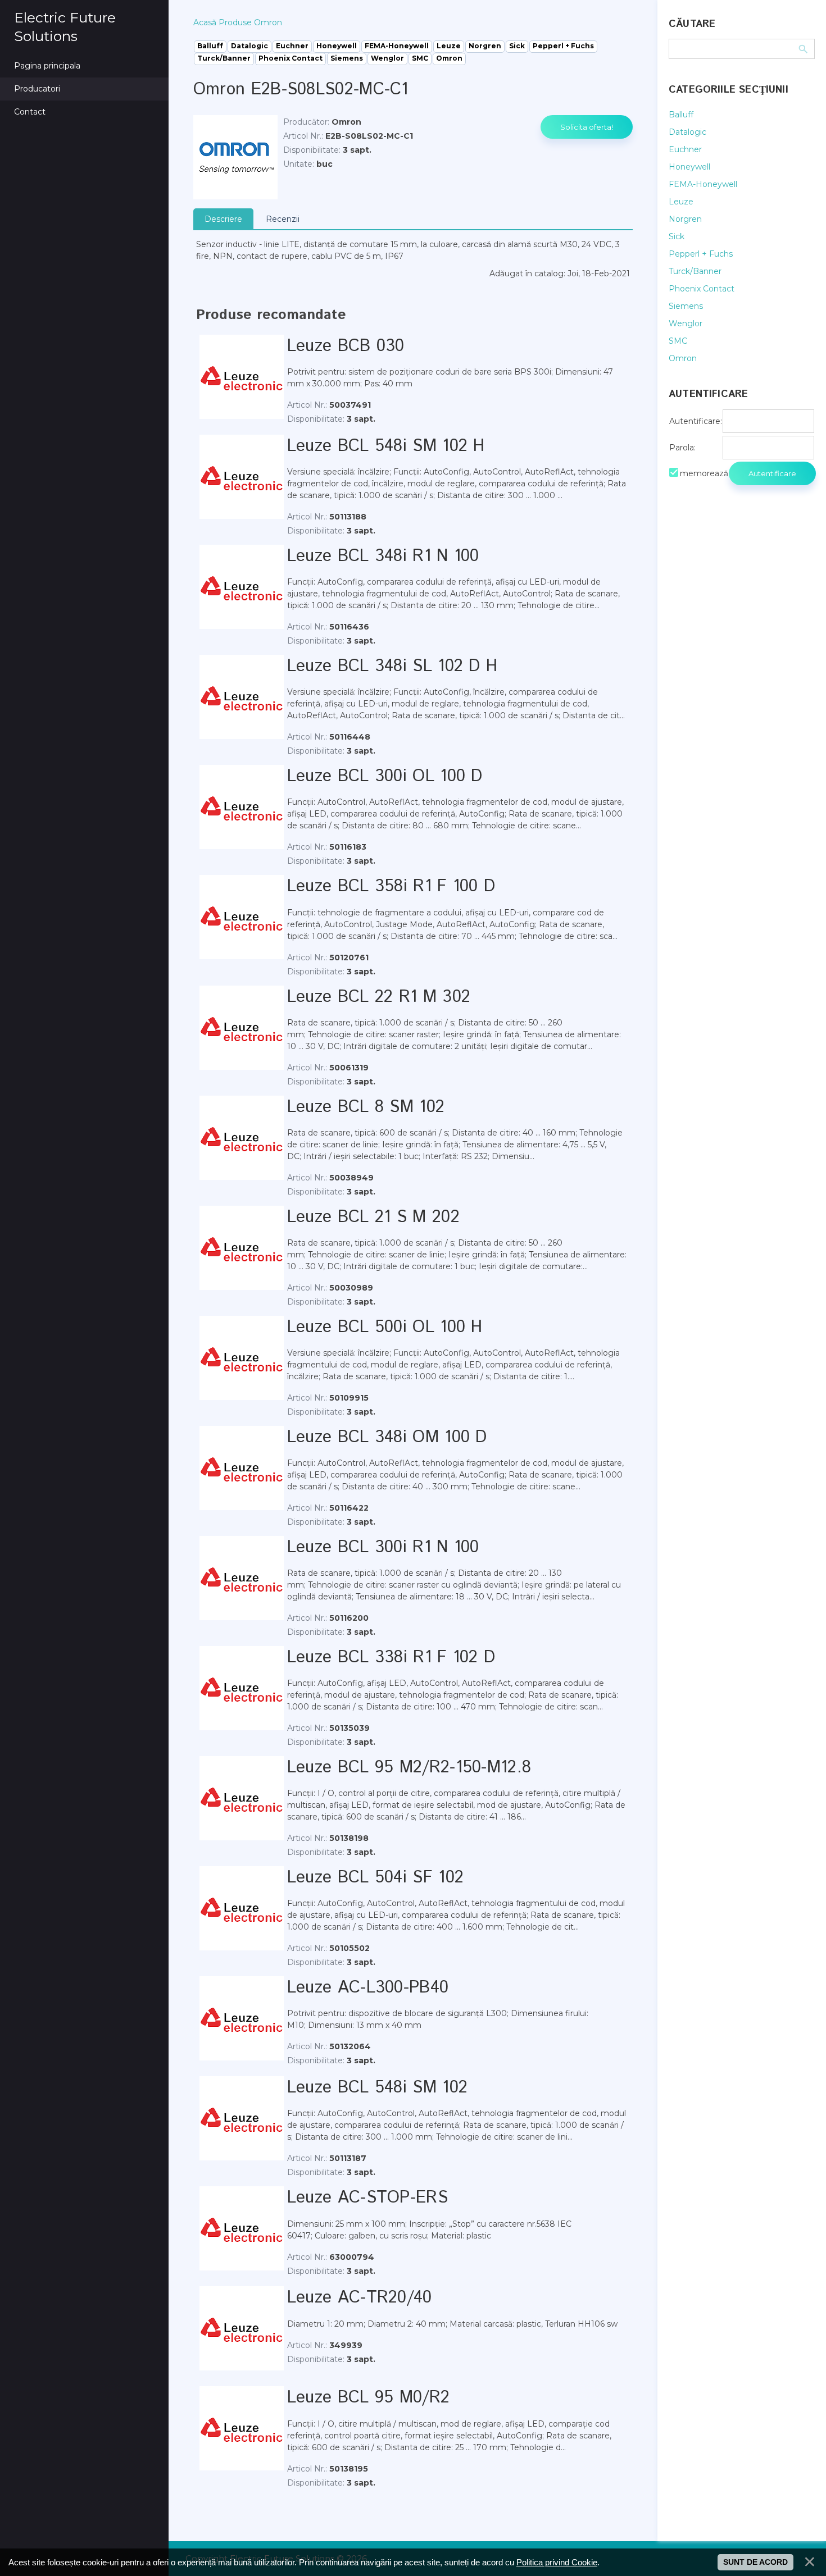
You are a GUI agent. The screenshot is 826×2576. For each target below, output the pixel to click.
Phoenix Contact (702, 289)
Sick (677, 236)
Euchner (685, 149)
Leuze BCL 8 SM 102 (366, 1107)
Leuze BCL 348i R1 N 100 (383, 556)
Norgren (685, 219)
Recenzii (283, 219)
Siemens (686, 306)
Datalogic (687, 132)
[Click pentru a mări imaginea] (235, 157)
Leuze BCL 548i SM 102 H (386, 446)
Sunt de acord (755, 2562)
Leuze (681, 202)
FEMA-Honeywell (703, 184)
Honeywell (689, 167)
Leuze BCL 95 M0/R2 (368, 2398)
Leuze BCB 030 (346, 346)
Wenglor (686, 323)
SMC (678, 341)
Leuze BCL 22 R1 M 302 (379, 997)
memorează (704, 473)
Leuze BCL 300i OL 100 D (385, 776)
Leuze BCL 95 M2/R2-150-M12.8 (409, 1768)
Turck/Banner (695, 271)
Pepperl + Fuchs (701, 254)
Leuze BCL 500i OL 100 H (385, 1327)
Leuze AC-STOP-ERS (367, 2198)
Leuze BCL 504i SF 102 (375, 1878)
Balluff (681, 115)
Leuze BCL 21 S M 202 (373, 1217)
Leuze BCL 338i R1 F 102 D (391, 1658)
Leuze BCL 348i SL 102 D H (392, 666)
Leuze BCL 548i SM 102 (377, 2088)
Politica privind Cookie (557, 2562)
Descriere (223, 219)
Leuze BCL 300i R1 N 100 (383, 1547)
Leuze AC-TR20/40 (360, 2298)
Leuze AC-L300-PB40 (368, 1988)
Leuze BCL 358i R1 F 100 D (391, 886)
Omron (683, 358)
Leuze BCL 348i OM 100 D (387, 1437)
